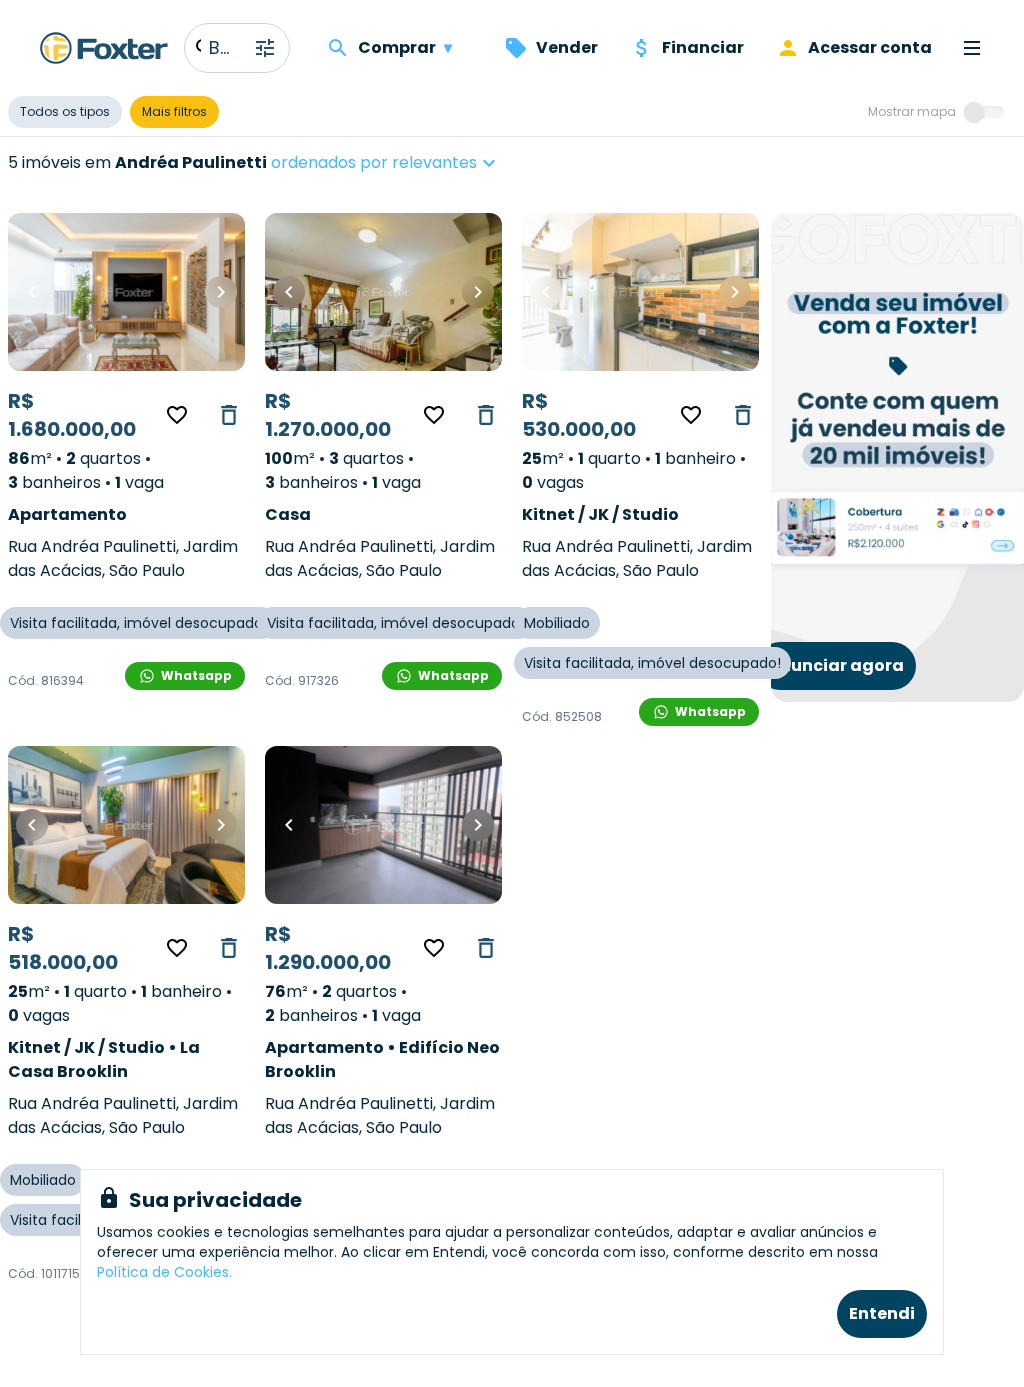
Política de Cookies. (164, 1272)
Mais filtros (174, 111)
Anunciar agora (836, 665)
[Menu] (972, 48)
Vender (567, 47)
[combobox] (446, 163)
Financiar (703, 47)
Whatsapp (196, 675)
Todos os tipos (65, 111)
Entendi (882, 1313)
